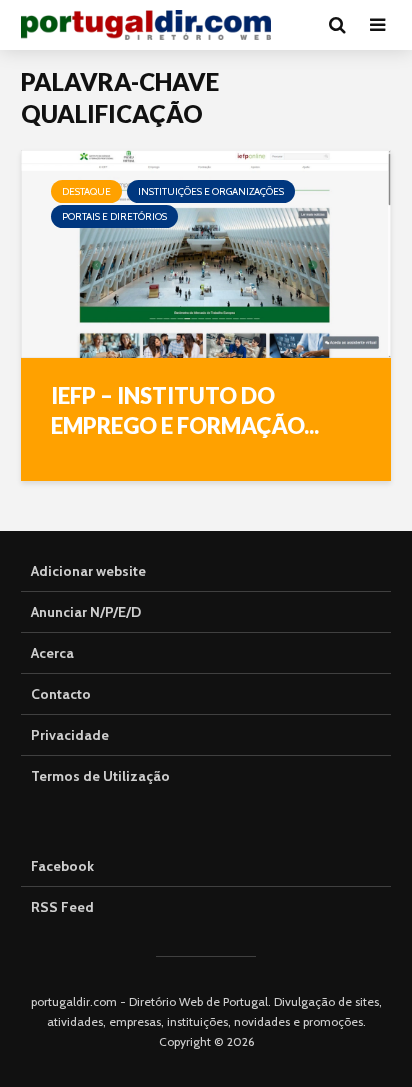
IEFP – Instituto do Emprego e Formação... (185, 410)
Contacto (61, 694)
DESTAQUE (86, 191)
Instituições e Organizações (211, 191)
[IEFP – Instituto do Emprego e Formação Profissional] (206, 252)
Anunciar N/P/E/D (86, 612)
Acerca (52, 653)
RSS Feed (62, 907)
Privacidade (70, 735)
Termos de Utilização (100, 776)
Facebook (62, 866)
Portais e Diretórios (114, 216)
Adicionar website (88, 571)
